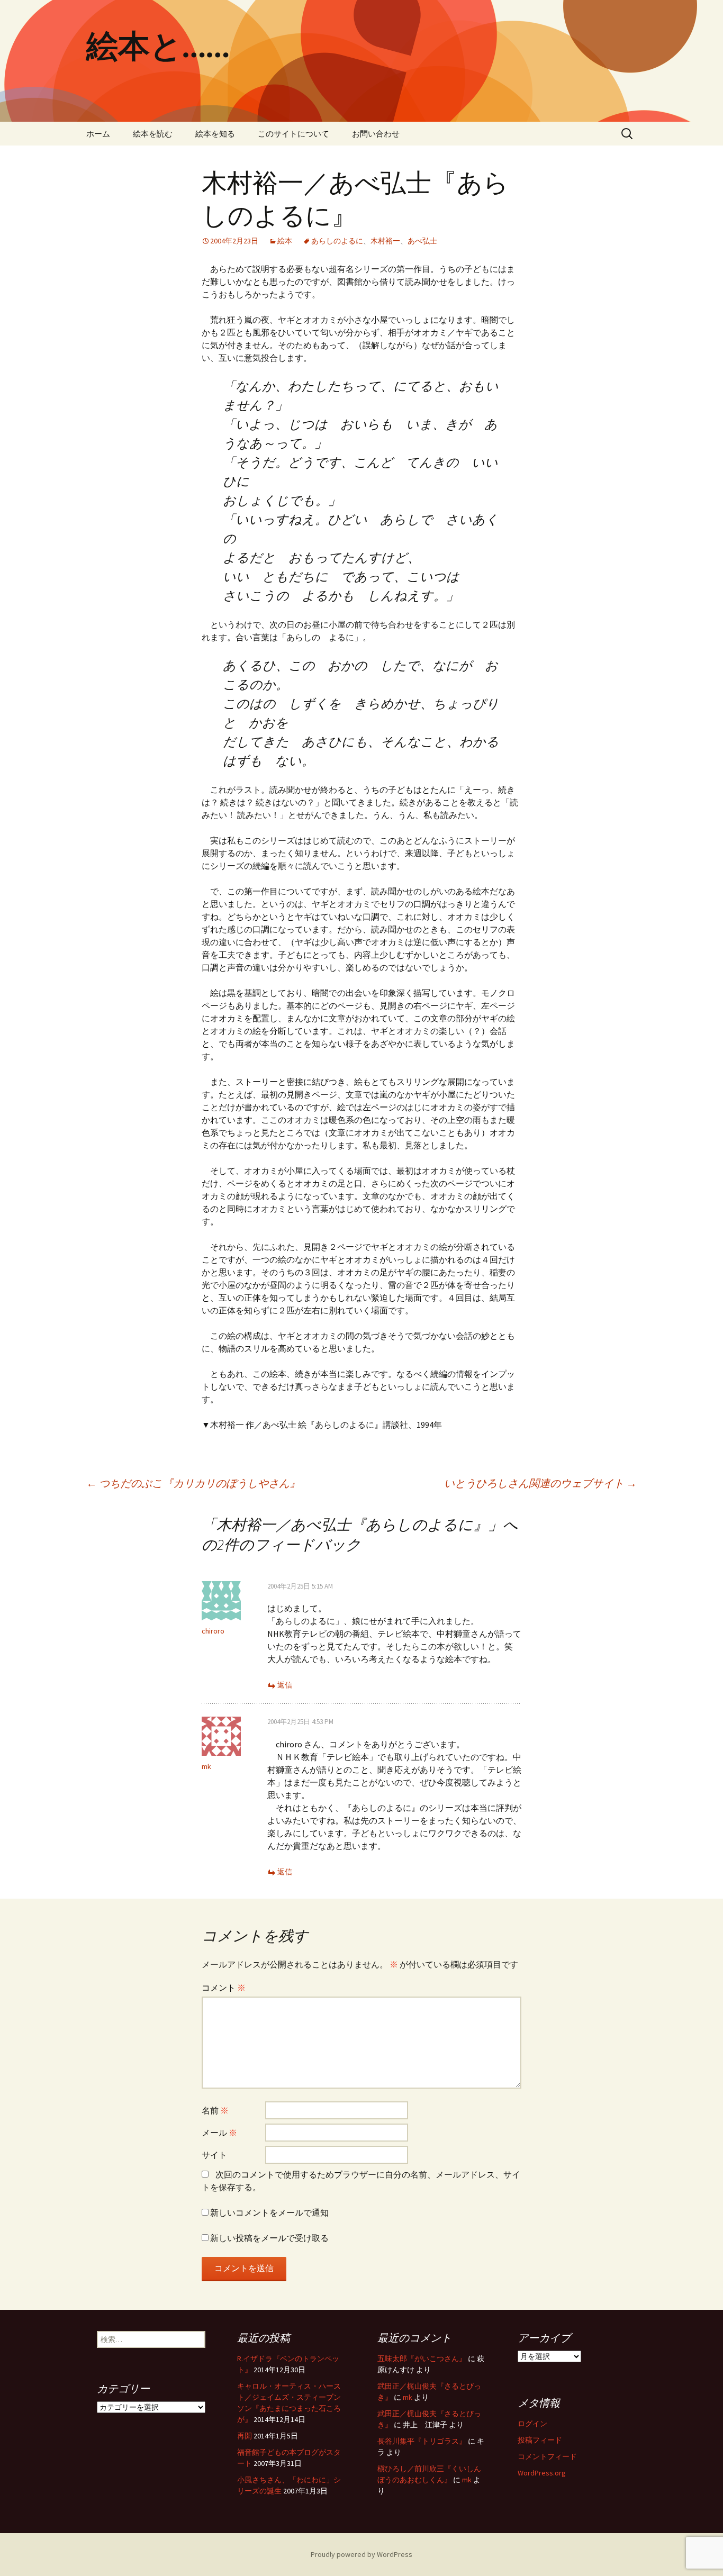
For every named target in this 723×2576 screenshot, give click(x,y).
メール (219, 2133)
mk (206, 1766)
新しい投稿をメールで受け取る (269, 2238)
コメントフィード (547, 2456)
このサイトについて (293, 134)
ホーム (98, 134)
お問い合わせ (376, 134)
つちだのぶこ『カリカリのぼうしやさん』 (193, 1483)
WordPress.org (542, 2473)
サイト (214, 2155)
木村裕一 (385, 241)
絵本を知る (215, 134)
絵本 (285, 241)
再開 (245, 2436)
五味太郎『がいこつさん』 (422, 2359)
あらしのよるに (337, 241)
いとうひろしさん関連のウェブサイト (540, 1483)
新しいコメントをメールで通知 (269, 2212)
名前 (215, 2110)
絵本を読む (153, 134)
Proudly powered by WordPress (361, 2554)
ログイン (532, 2424)
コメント (224, 1988)
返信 (285, 1685)
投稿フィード (540, 2440)
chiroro (213, 1631)
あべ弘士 (422, 241)
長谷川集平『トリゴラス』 (422, 2441)
